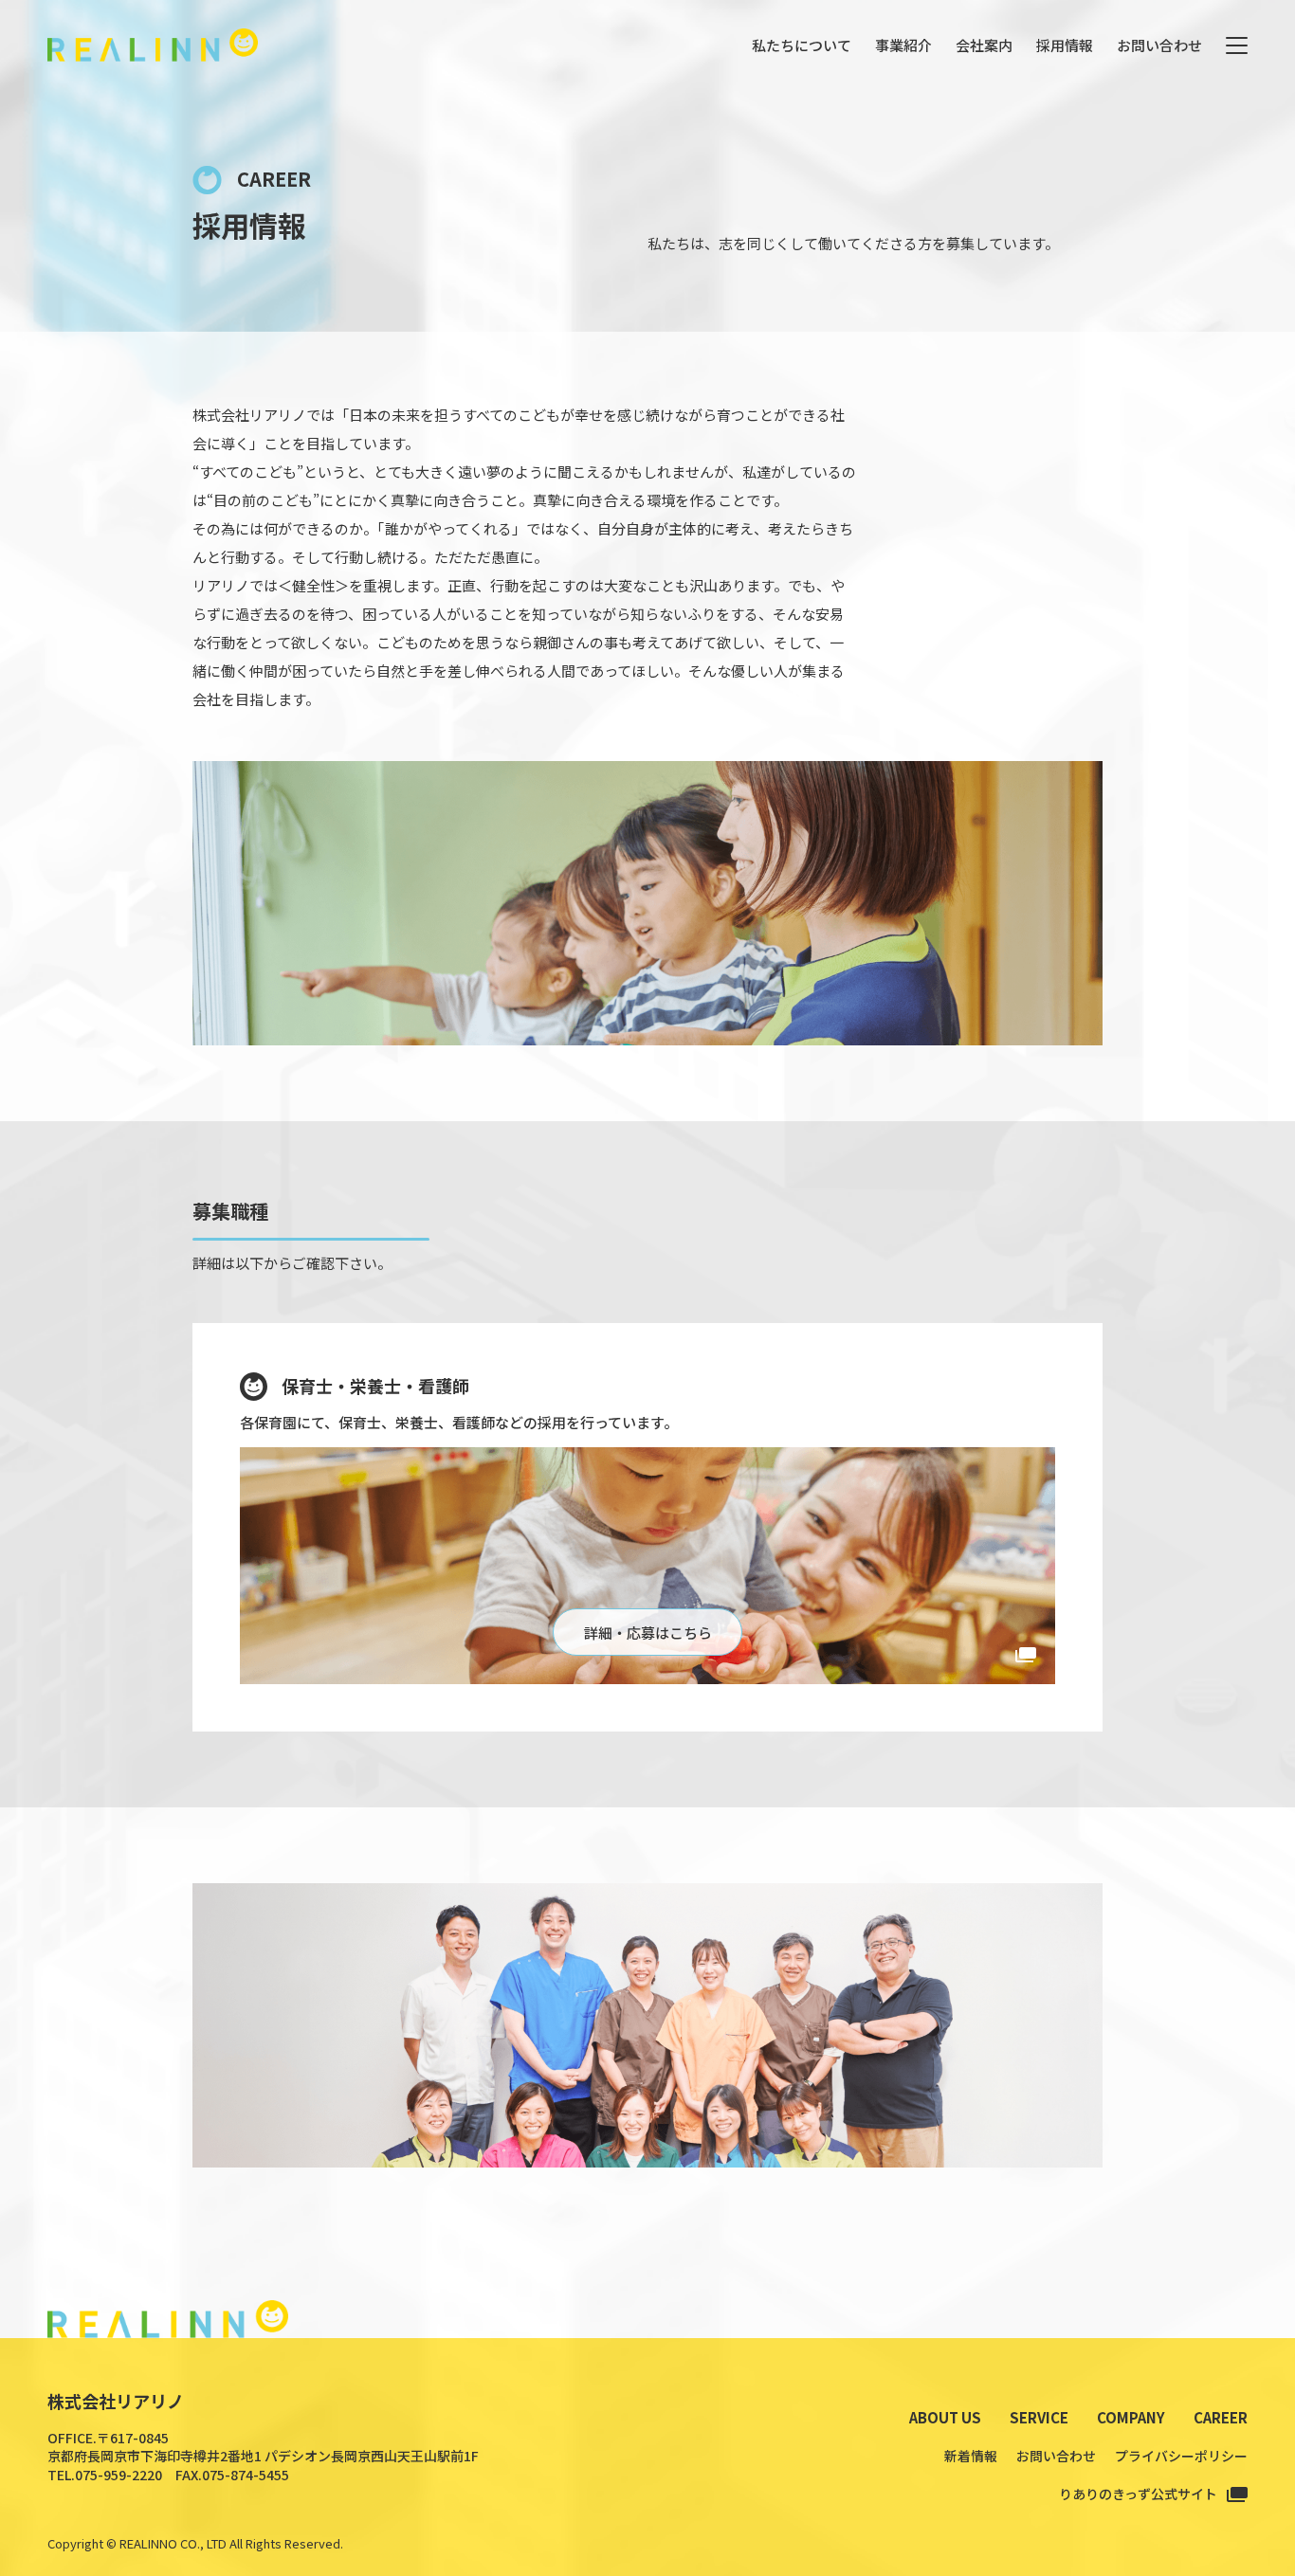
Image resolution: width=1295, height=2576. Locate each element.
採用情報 (1065, 45)
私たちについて (802, 45)
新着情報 (971, 2456)
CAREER (1221, 2417)
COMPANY (1131, 2417)
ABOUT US (945, 2417)
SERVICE (1039, 2417)
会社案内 (984, 45)
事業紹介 (903, 45)
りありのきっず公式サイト (1138, 2494)
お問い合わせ (1159, 45)
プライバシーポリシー (1181, 2456)
